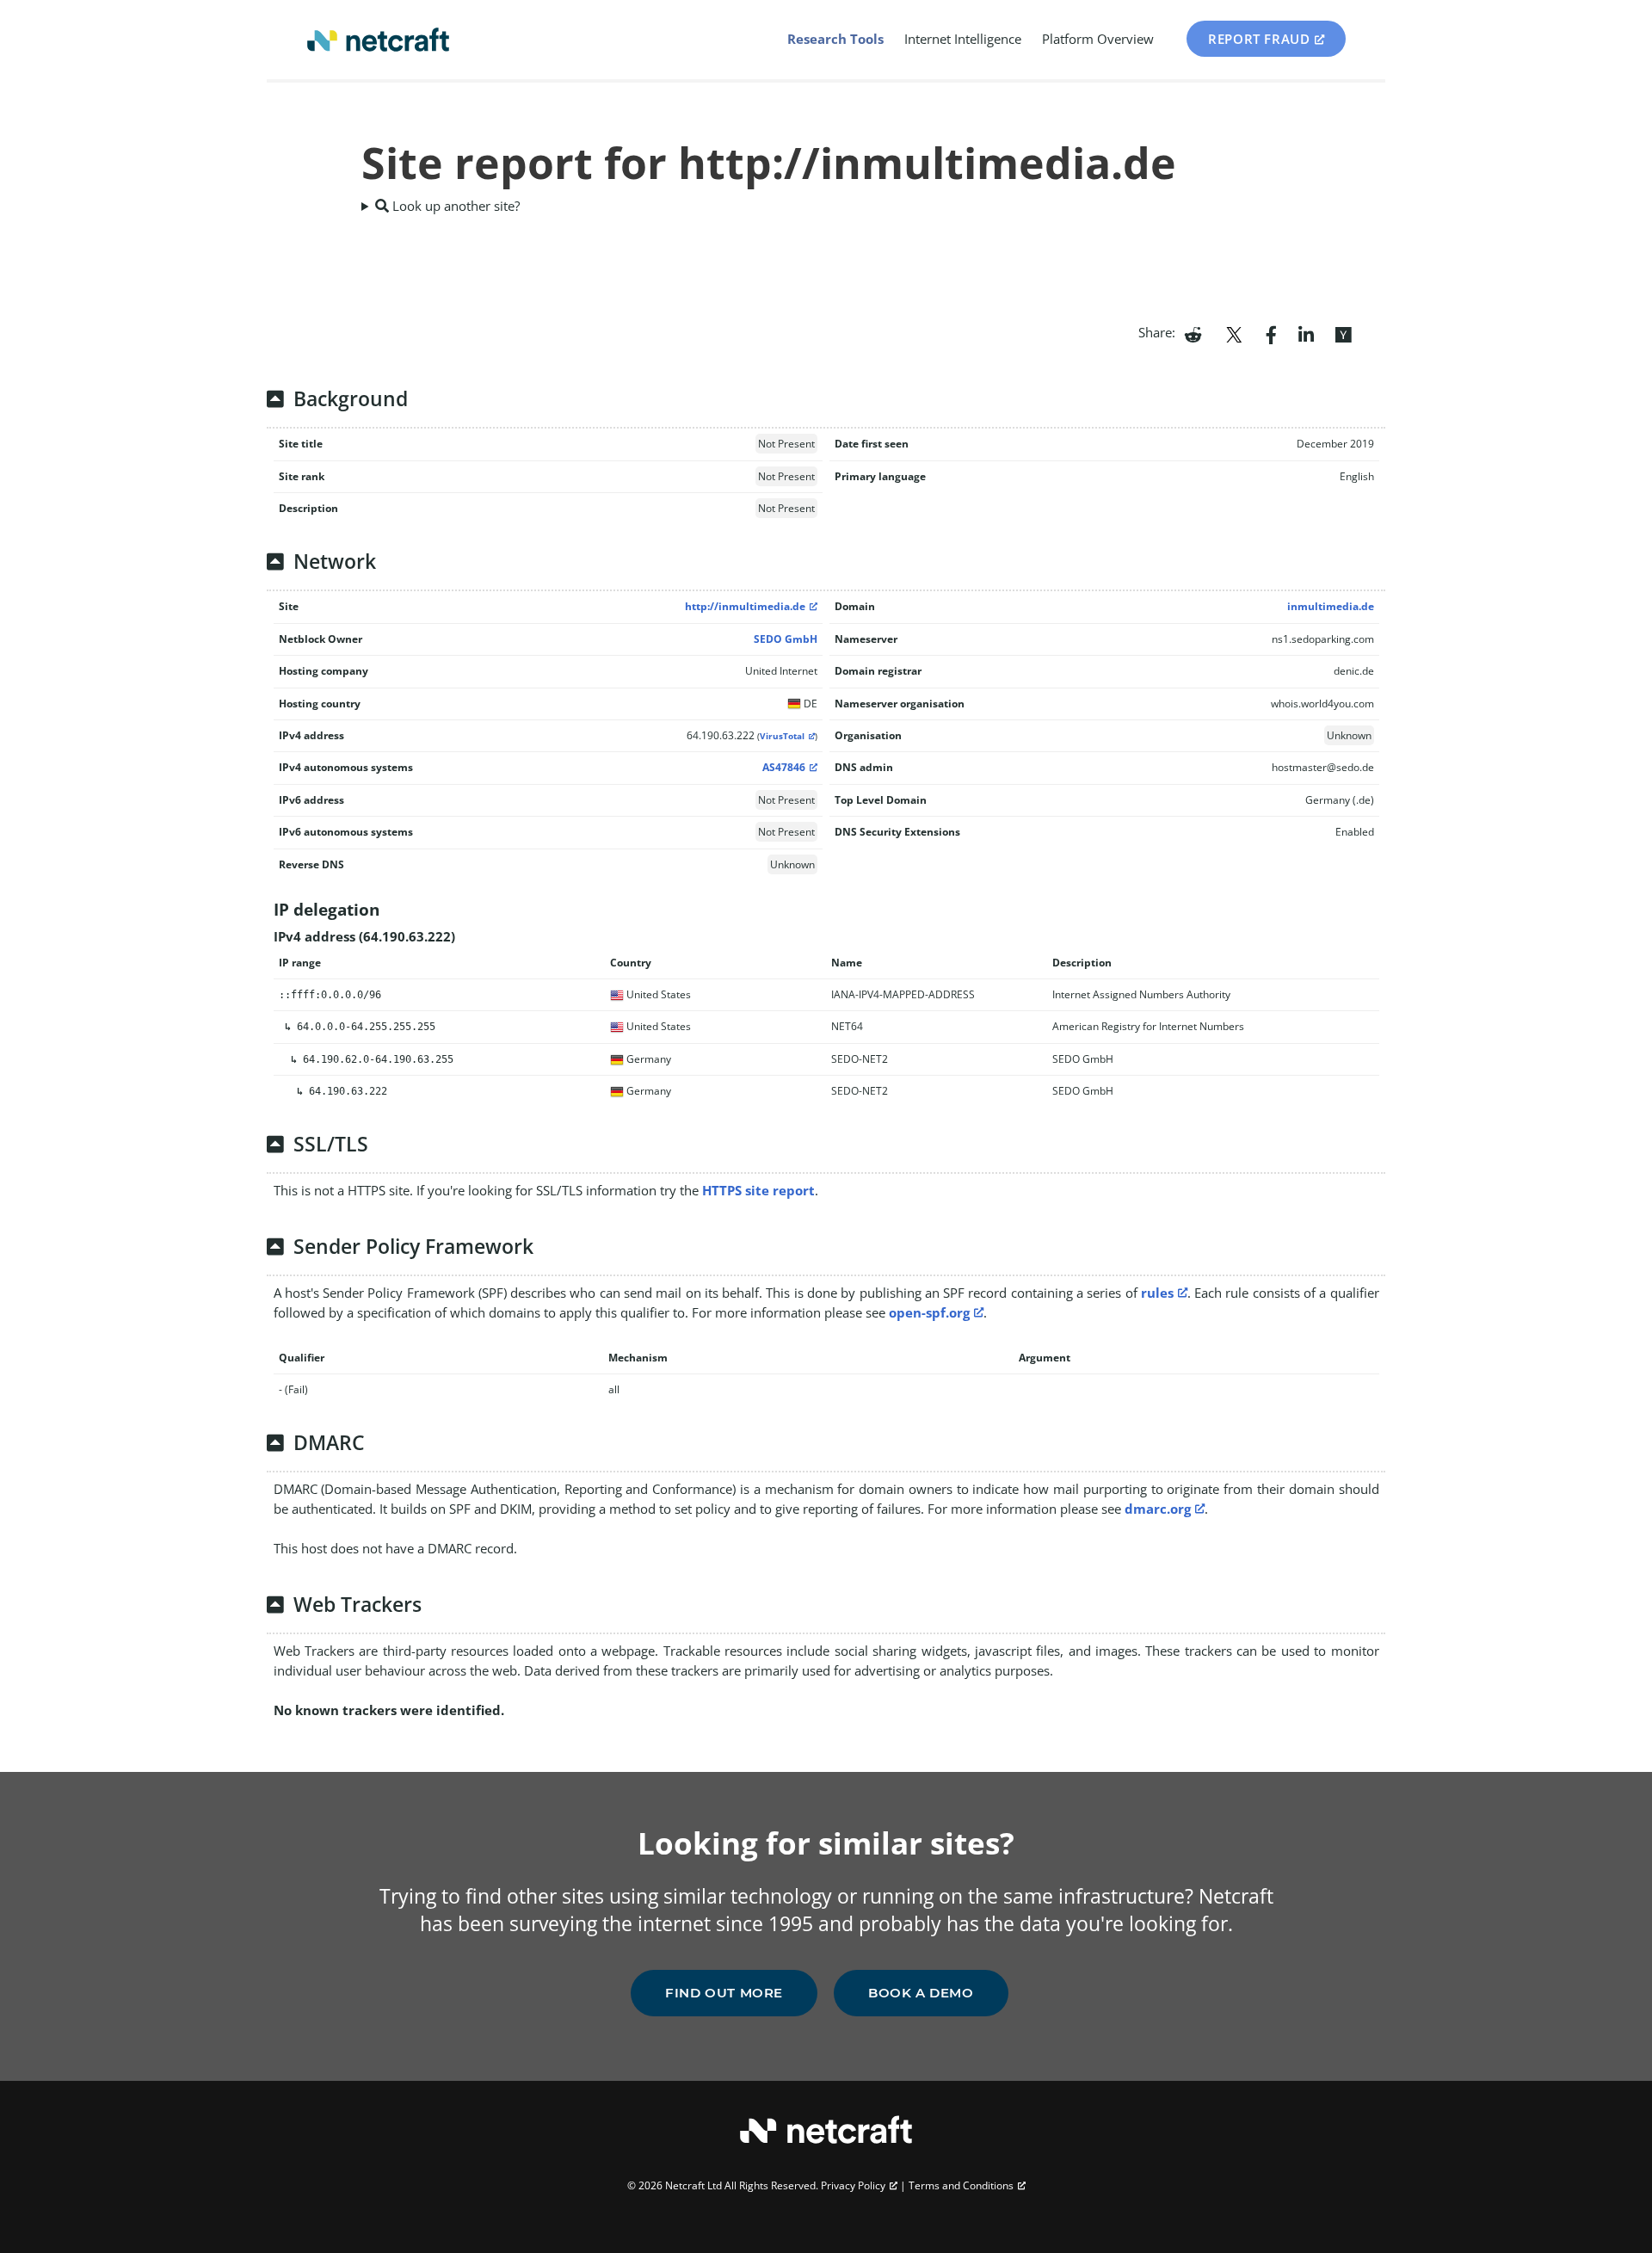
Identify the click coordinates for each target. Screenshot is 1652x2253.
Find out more (724, 1993)
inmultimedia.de (1331, 606)
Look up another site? (454, 206)
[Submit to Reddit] (1193, 333)
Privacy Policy (853, 2185)
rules (1157, 1293)
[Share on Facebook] (1271, 333)
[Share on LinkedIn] (1306, 333)
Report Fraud (1259, 39)
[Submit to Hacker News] (1343, 333)
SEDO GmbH (786, 639)
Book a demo (921, 1993)
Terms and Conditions (961, 2185)
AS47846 (784, 767)
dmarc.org (1158, 1509)
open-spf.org (929, 1312)
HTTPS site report (758, 1190)
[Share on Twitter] (1234, 333)
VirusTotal (782, 736)
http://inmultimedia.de (745, 606)
